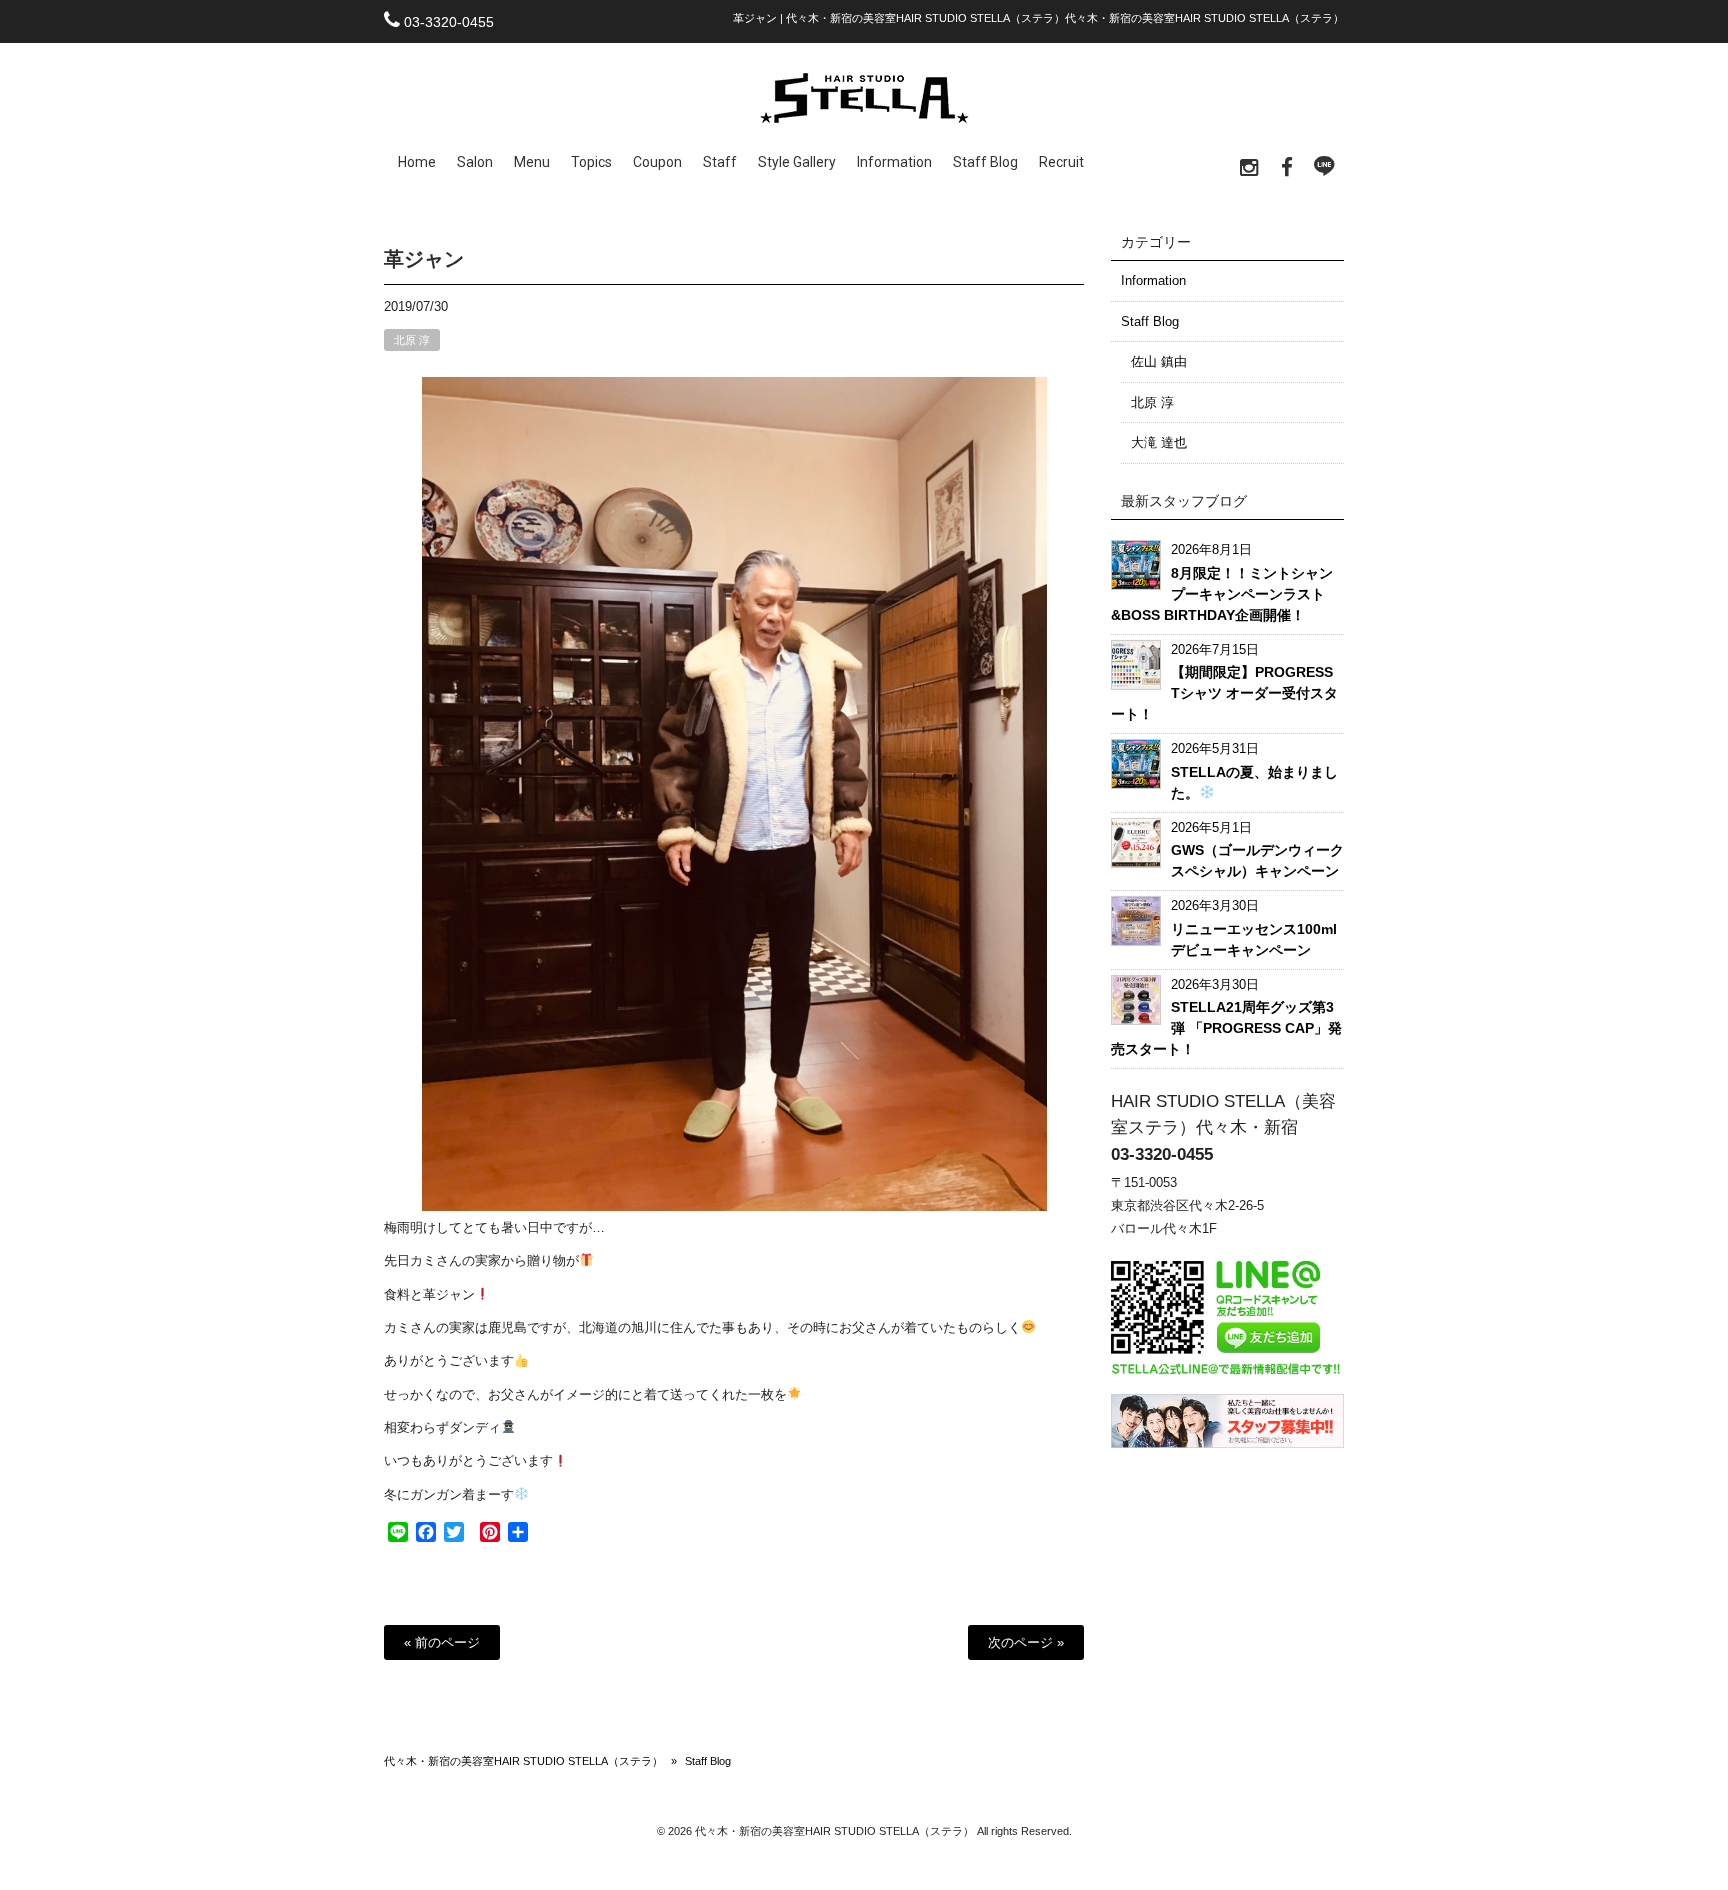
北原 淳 (412, 340)
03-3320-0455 (449, 22)
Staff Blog (1150, 321)
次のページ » (1026, 1642)
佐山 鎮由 (1159, 361)
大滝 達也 (1159, 442)
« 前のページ (442, 1642)
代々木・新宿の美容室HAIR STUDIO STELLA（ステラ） (523, 1761)
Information (1153, 280)
